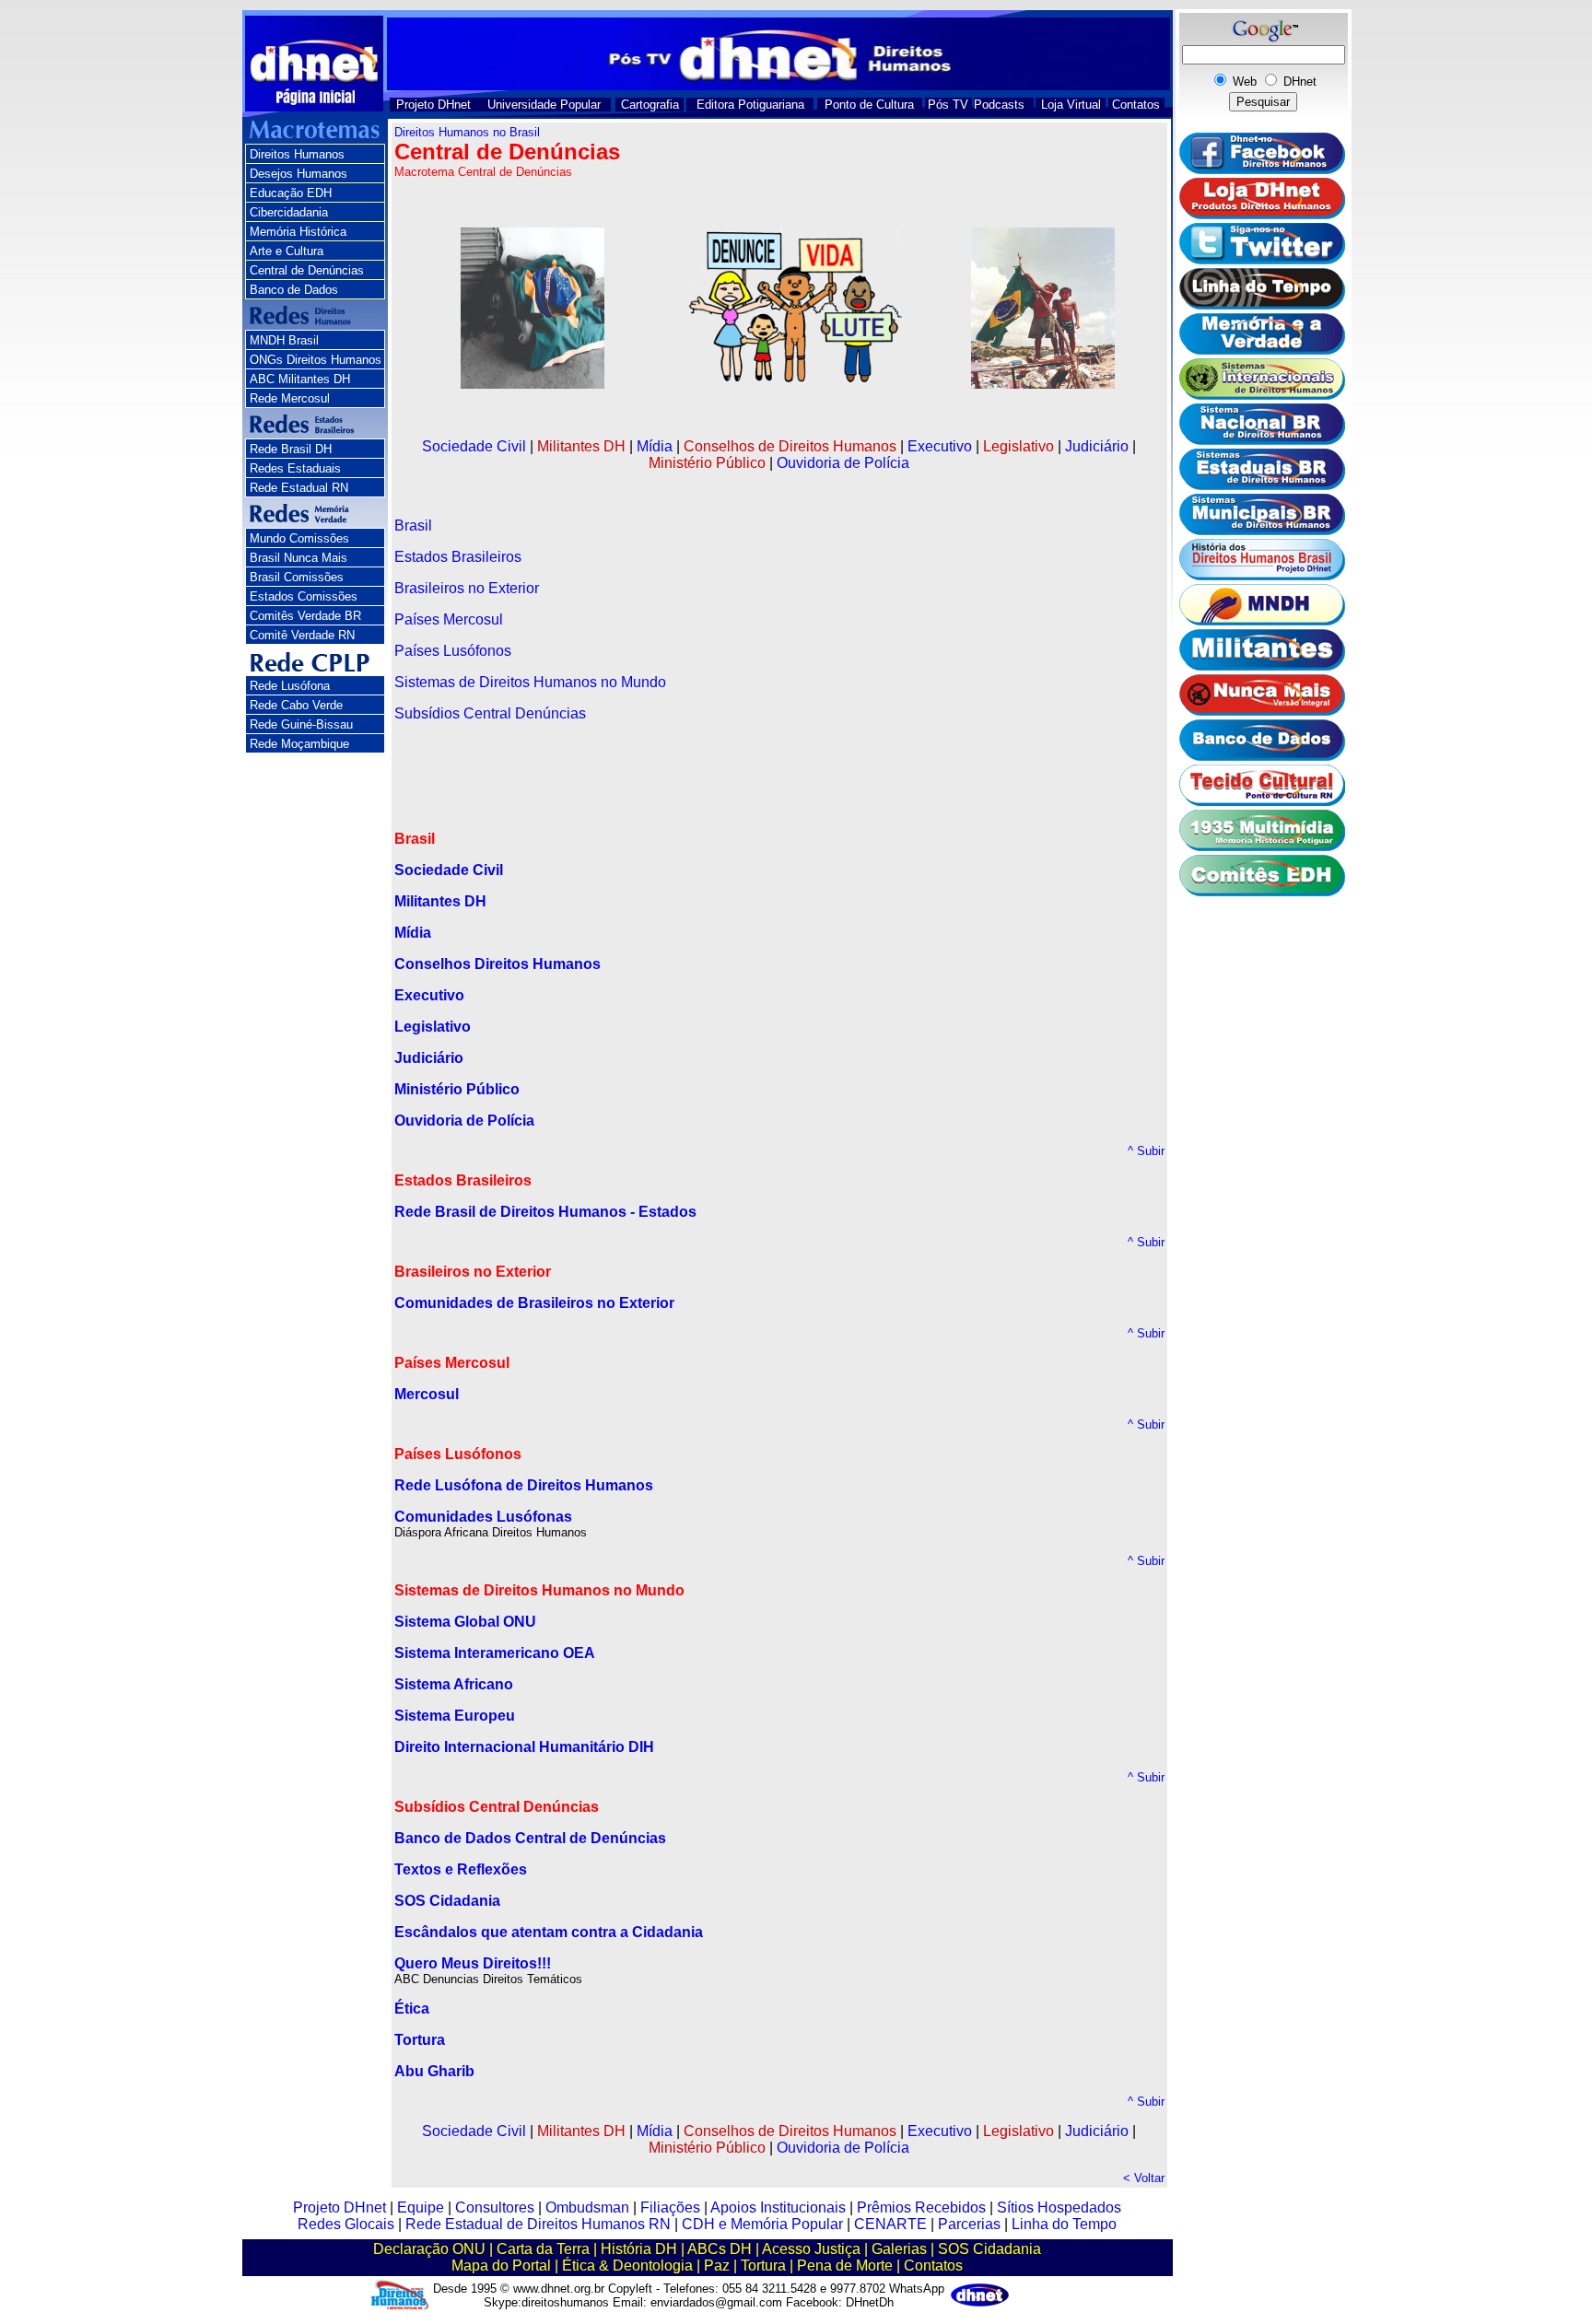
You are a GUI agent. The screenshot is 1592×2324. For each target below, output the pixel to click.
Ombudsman (587, 2207)
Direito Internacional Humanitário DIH (524, 1747)
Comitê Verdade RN (302, 635)
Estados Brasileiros (458, 557)
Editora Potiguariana (750, 105)
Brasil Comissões (297, 577)
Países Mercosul (449, 619)
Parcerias (969, 2224)
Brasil (413, 526)
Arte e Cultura (287, 251)
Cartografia (650, 105)
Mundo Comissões (299, 538)
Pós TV (948, 105)
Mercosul (427, 1394)
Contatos (1136, 105)
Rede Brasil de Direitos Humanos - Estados (545, 1212)
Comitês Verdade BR (305, 616)
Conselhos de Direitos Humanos (790, 446)
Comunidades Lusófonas (483, 1517)
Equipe (421, 2207)
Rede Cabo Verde (296, 705)
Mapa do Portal (501, 2266)
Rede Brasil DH (291, 449)
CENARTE (890, 2224)
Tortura (420, 2040)
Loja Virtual (1071, 105)
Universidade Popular (544, 105)
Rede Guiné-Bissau (301, 724)
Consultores (495, 2207)
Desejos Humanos (298, 174)
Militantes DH (581, 446)
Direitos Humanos (297, 154)
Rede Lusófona (290, 686)
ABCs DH (720, 2249)
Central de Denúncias (307, 270)
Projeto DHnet (433, 105)
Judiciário (1097, 446)
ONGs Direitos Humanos (316, 360)
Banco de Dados (294, 290)
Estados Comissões (304, 596)
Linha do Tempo (1064, 2224)
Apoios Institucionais (778, 2207)
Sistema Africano (454, 1684)
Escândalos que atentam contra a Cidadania (549, 1932)
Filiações (670, 2207)
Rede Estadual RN (299, 488)
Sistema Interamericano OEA (495, 1653)
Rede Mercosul (290, 398)
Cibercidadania (289, 212)
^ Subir (1146, 1151)
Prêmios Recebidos (921, 2207)
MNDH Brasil (284, 340)
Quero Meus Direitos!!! (473, 1963)
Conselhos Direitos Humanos (497, 964)
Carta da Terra (543, 2249)
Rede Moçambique (299, 744)
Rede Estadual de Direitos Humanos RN (538, 2224)
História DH (639, 2249)
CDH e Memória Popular (762, 2224)
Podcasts (999, 105)
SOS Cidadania (989, 2249)
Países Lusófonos (453, 651)
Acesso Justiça (811, 2249)
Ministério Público (707, 463)
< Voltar (1144, 2178)
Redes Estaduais (295, 468)
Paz (717, 2266)
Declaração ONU (429, 2249)
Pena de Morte (845, 2266)
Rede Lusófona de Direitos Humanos (524, 1485)
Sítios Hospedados (1059, 2207)
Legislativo (1018, 446)
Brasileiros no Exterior (467, 588)
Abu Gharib (434, 2071)
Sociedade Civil (474, 446)
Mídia (655, 446)
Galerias (899, 2249)
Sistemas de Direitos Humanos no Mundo (530, 682)
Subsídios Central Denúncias (490, 713)
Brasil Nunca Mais (298, 558)
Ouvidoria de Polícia (843, 463)
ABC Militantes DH (300, 379)
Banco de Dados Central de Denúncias (530, 1838)
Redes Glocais (346, 2224)
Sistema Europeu (455, 1716)
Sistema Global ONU (465, 1622)
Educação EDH (291, 193)
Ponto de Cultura (869, 105)
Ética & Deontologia (627, 2266)
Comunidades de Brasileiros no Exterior (534, 1303)
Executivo (940, 446)
